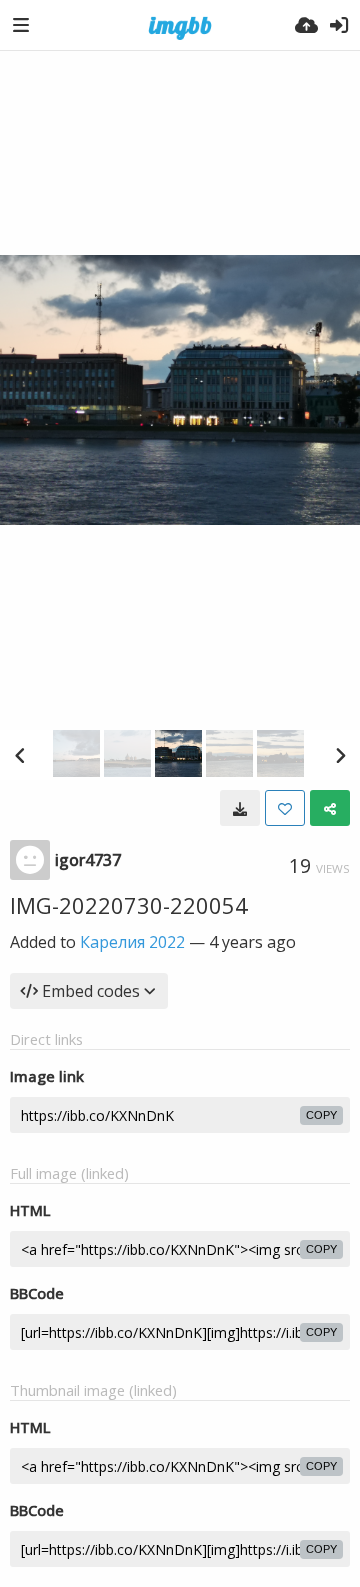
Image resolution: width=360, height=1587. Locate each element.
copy (321, 1115)
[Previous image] (20, 755)
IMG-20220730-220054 (129, 905)
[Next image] (340, 755)
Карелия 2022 (132, 942)
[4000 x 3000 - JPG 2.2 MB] (240, 808)
